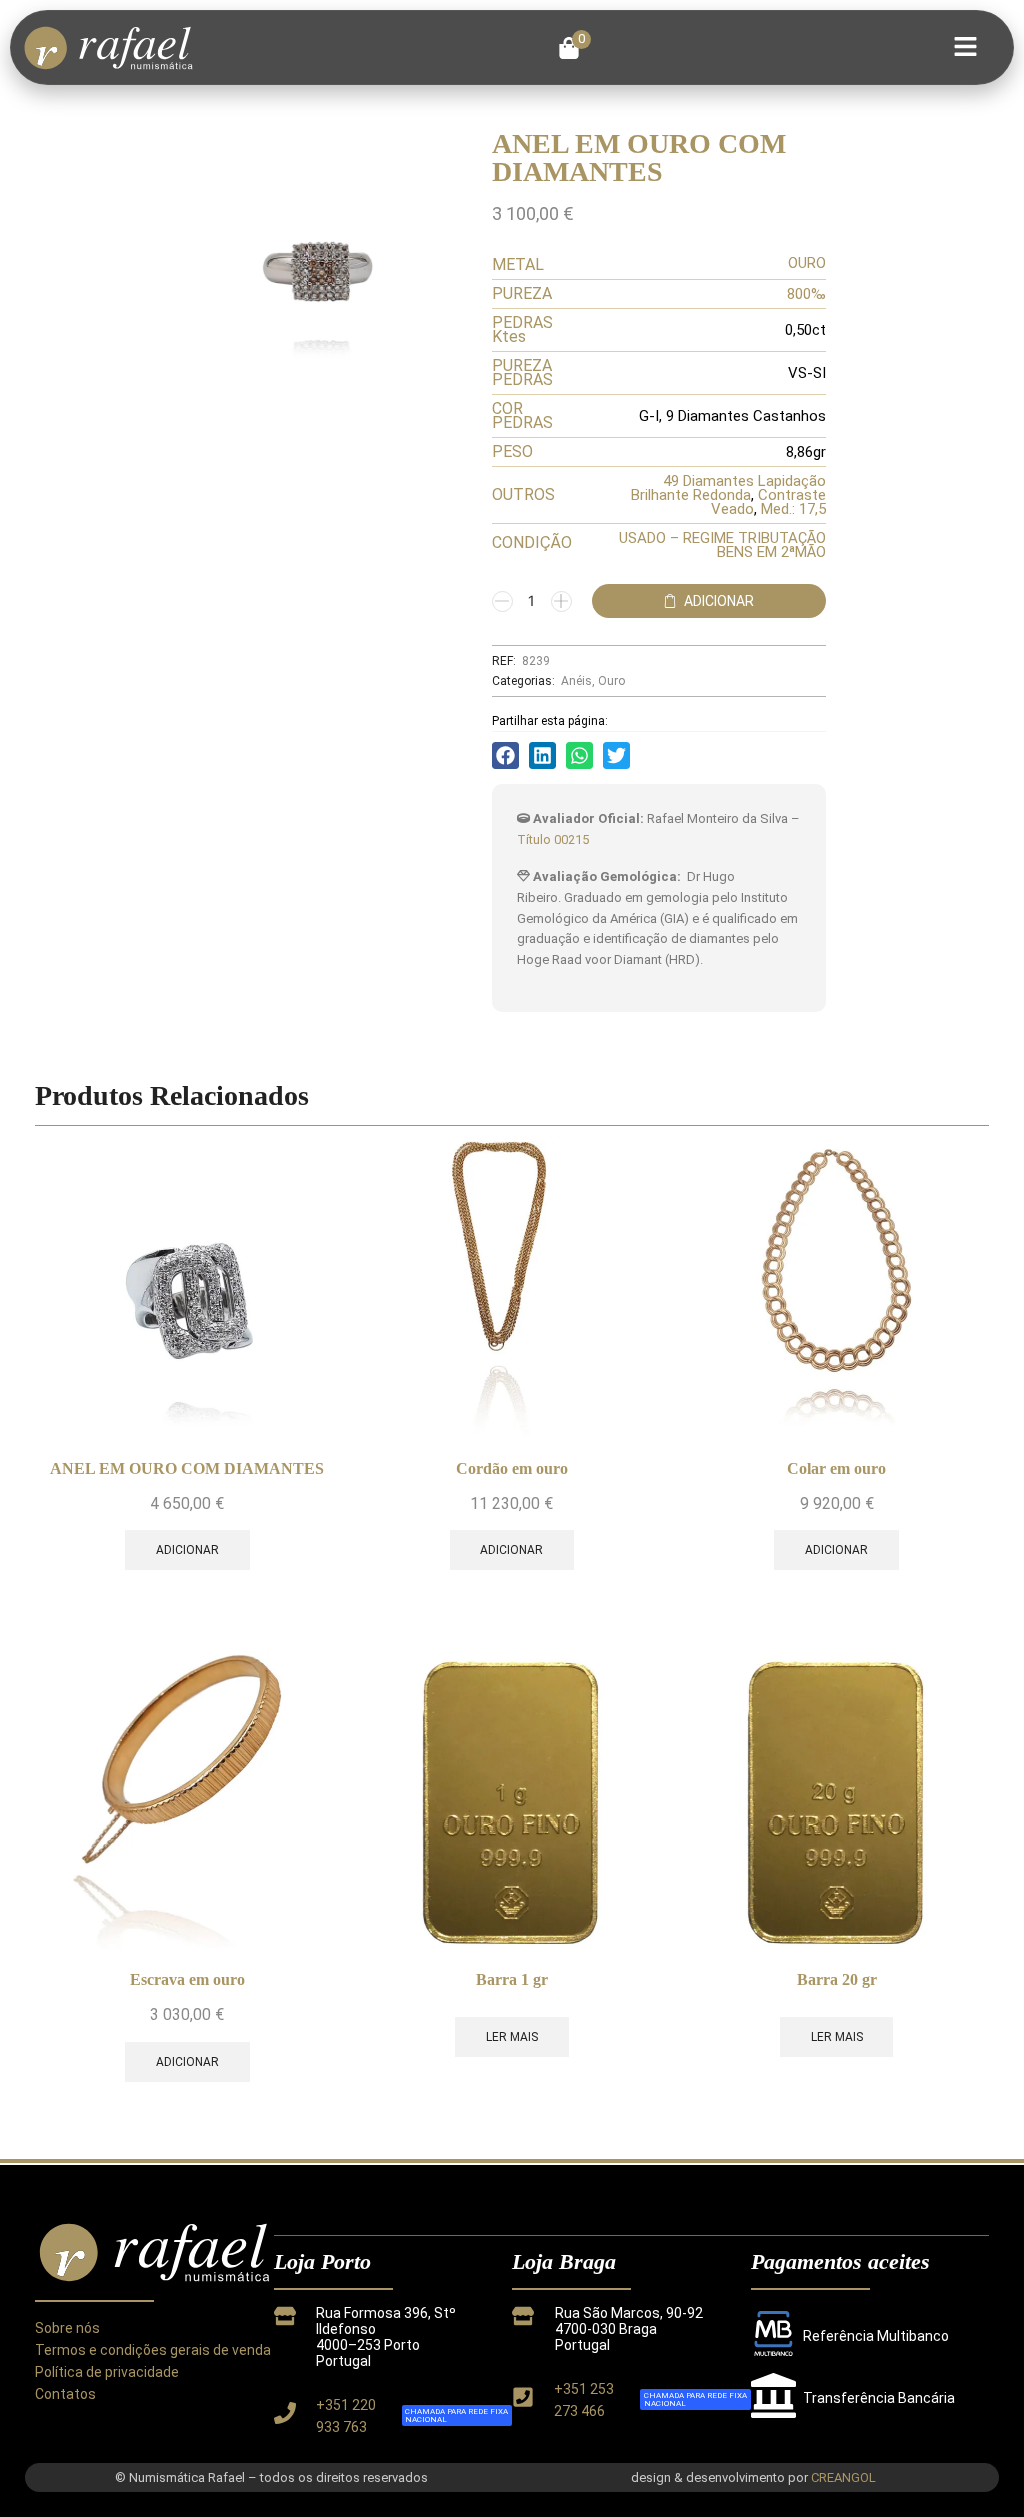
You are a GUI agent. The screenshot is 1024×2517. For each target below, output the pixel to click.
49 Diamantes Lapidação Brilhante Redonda (728, 488)
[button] (574, 48)
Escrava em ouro (187, 1979)
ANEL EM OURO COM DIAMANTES (187, 1468)
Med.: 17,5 (793, 509)
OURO (807, 263)
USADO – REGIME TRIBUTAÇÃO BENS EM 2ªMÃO (722, 545)
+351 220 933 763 (346, 2416)
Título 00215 (553, 839)
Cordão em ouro (512, 1468)
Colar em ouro (836, 1468)
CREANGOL (843, 2477)
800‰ (806, 294)
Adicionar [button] (187, 1550)
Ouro (611, 681)
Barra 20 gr (837, 1979)
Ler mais (512, 2037)
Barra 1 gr (512, 1979)
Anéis (576, 681)
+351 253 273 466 (584, 2400)
